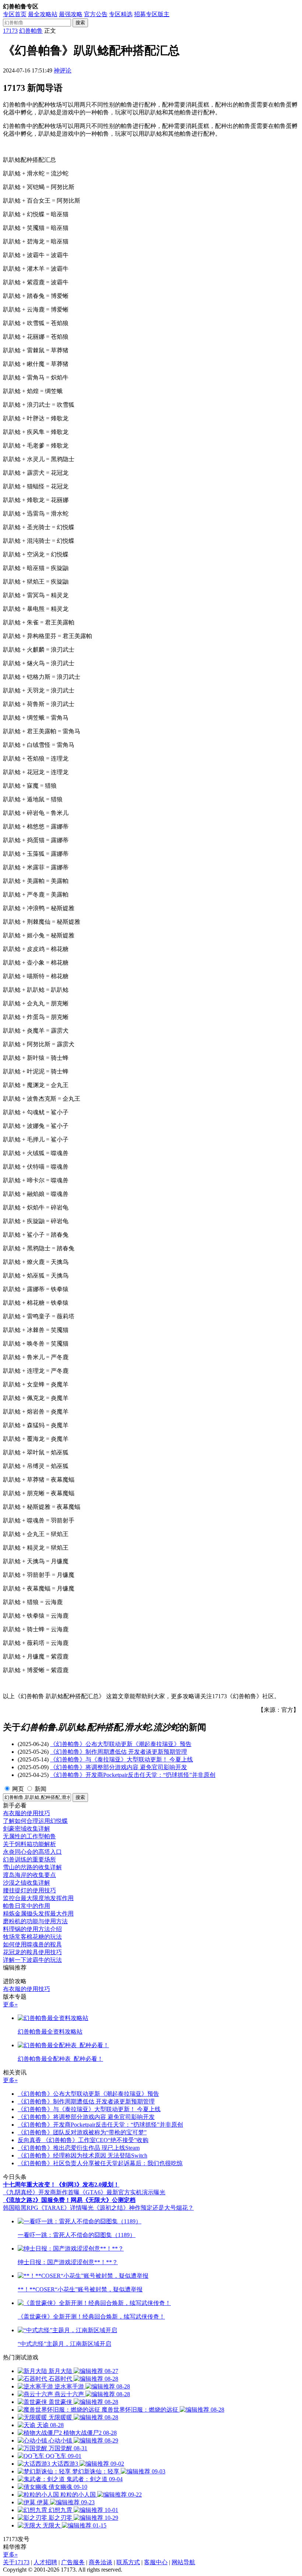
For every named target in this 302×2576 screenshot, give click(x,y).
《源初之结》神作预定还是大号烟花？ (144, 2208)
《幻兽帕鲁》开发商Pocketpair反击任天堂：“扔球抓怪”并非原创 (133, 1775)
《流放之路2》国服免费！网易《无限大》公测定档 (69, 2200)
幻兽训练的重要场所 (29, 1859)
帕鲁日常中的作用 (27, 1906)
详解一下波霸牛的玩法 (32, 1960)
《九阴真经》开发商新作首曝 (41, 2192)
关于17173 (16, 2562)
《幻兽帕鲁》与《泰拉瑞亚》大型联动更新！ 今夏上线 (122, 1759)
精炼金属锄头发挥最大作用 (38, 1914)
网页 (18, 1789)
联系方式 (128, 2562)
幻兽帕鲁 (31, 31)
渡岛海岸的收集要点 (29, 1875)
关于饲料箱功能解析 (29, 1844)
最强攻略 (71, 14)
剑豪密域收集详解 (27, 1829)
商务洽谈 (101, 2562)
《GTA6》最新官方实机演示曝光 (122, 2192)
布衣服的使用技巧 (27, 1813)
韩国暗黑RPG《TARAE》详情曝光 (48, 2208)
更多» (10, 2004)
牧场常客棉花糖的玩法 (32, 1937)
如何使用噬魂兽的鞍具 (32, 1944)
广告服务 (73, 2562)
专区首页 (15, 14)
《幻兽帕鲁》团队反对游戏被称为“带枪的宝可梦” (82, 2132)
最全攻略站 (43, 14)
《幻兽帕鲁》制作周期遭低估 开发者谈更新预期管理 (119, 1752)
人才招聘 (45, 2562)
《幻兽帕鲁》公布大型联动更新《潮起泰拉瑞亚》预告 (121, 1744)
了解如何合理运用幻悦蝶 (35, 1821)
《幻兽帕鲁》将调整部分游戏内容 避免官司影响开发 (119, 1767)
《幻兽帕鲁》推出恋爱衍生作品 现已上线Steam (79, 2148)
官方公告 (96, 14)
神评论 (63, 70)
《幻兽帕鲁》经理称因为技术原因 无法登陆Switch (82, 2155)
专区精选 (121, 14)
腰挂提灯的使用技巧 (29, 1890)
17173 (10, 31)
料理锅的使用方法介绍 (32, 1929)
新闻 (41, 1789)
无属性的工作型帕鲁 (29, 1836)
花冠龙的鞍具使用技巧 (32, 1952)
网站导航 (183, 2562)
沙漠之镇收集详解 (27, 1883)
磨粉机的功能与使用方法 (35, 1921)
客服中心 (156, 2562)
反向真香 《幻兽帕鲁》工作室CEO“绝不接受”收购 (83, 2140)
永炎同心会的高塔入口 (32, 1852)
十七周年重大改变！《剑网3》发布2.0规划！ (61, 2185)
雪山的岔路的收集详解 (32, 1867)
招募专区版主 (152, 14)
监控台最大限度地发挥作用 (38, 1898)
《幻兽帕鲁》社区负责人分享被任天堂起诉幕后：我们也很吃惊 (100, 2163)
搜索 (80, 23)
